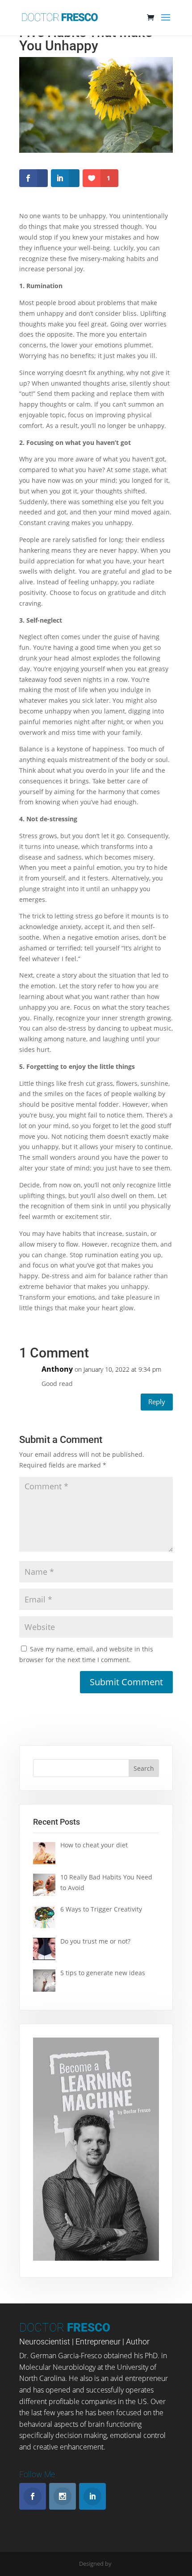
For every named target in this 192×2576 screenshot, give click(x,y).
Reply (157, 1402)
